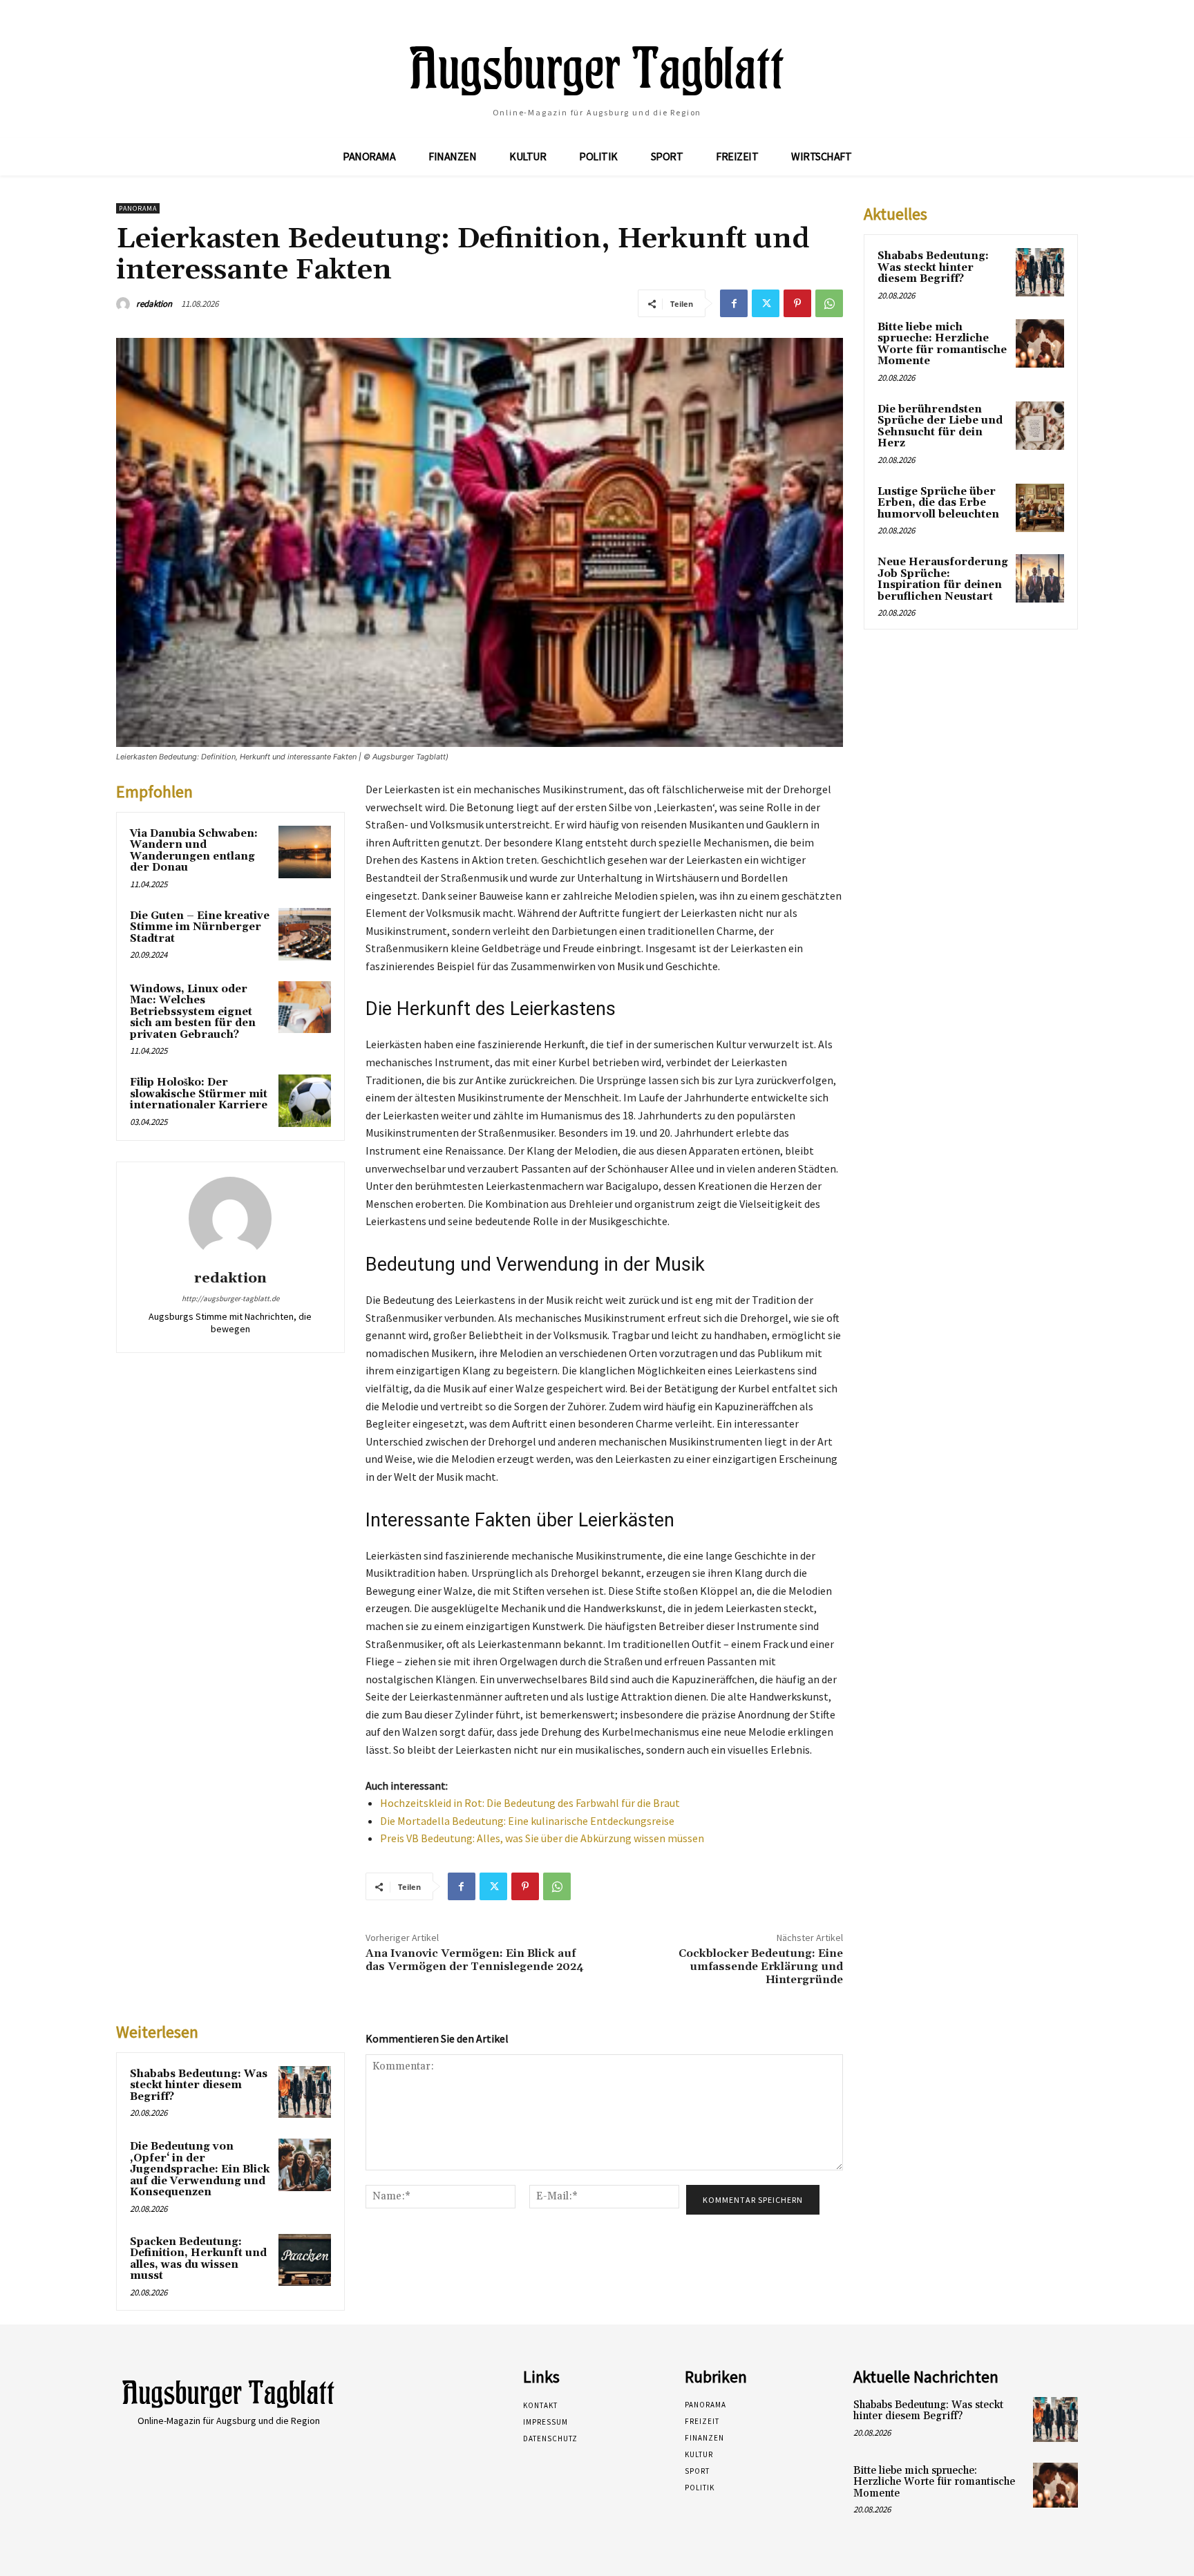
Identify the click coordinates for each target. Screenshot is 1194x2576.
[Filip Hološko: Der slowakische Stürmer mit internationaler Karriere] (305, 1101)
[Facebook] (734, 303)
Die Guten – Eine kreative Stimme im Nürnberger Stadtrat (200, 927)
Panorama (138, 208)
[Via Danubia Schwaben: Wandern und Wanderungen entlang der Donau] (305, 852)
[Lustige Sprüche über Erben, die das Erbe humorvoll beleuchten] (1040, 508)
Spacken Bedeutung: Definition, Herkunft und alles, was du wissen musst (198, 2259)
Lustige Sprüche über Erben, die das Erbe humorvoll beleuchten (938, 503)
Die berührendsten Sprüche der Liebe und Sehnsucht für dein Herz (940, 427)
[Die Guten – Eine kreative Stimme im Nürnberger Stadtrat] (305, 934)
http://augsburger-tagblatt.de (230, 1298)
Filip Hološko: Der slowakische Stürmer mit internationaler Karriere (199, 1094)
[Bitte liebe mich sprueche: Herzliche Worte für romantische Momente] (1040, 343)
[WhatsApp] (829, 303)
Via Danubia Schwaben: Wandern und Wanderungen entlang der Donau (194, 851)
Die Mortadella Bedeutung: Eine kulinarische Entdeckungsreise (527, 1821)
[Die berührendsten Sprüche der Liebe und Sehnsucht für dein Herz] (1040, 426)
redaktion (154, 304)
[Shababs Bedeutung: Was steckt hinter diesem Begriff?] (305, 2092)
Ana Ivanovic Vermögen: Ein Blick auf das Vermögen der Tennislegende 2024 (475, 1960)
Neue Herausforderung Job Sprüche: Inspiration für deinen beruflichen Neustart (943, 579)
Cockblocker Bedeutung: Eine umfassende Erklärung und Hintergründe (761, 1967)
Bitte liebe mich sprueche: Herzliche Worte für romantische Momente (942, 344)
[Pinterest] (797, 303)
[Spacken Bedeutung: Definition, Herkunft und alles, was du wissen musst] (305, 2260)
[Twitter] (766, 303)
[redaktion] (125, 304)
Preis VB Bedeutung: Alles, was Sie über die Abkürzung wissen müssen (542, 1838)
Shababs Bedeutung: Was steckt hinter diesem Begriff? (199, 2085)
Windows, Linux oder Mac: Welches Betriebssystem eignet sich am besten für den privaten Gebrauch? (193, 1012)
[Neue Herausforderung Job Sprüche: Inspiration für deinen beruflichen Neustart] (1040, 578)
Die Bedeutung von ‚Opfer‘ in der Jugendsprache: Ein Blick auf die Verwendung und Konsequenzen (200, 2169)
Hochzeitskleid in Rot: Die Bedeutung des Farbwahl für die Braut (530, 1803)
